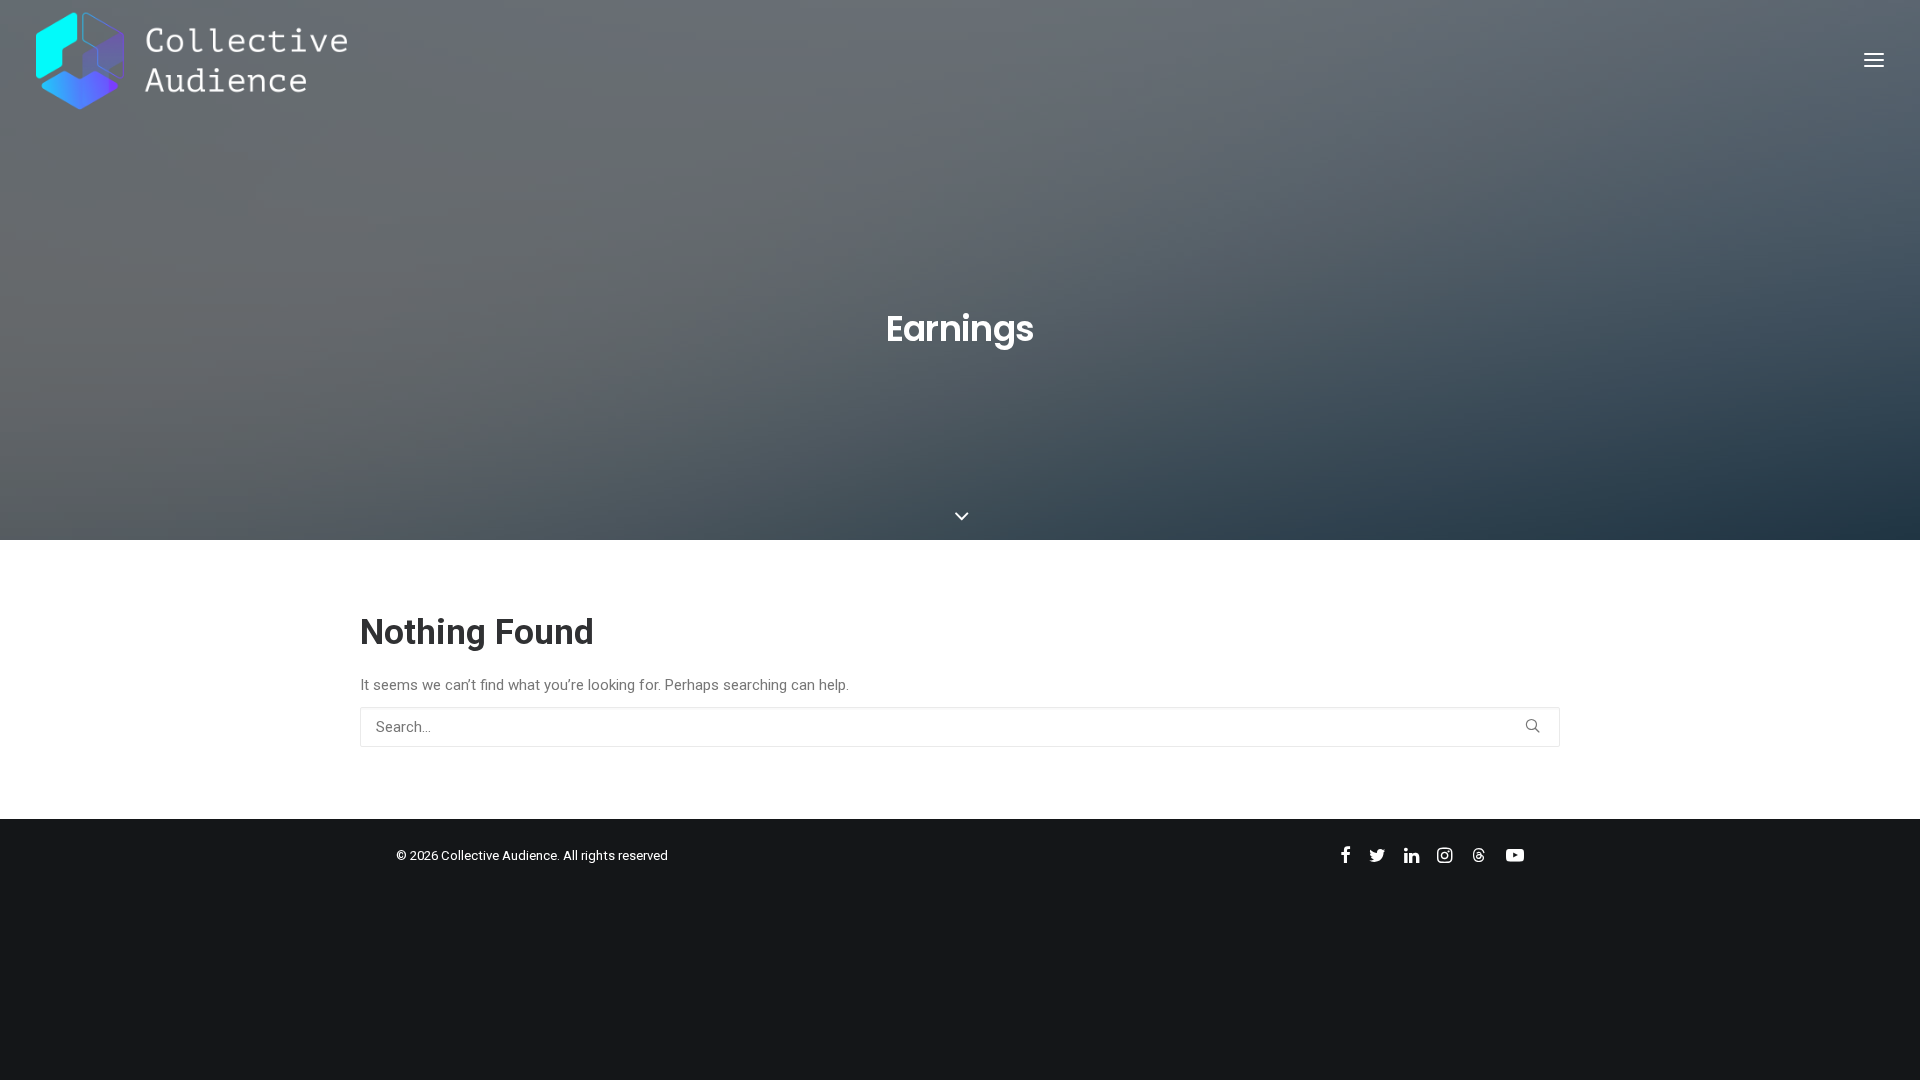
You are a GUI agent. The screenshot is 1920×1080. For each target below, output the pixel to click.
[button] (1874, 60)
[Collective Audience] (191, 60)
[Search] (960, 727)
